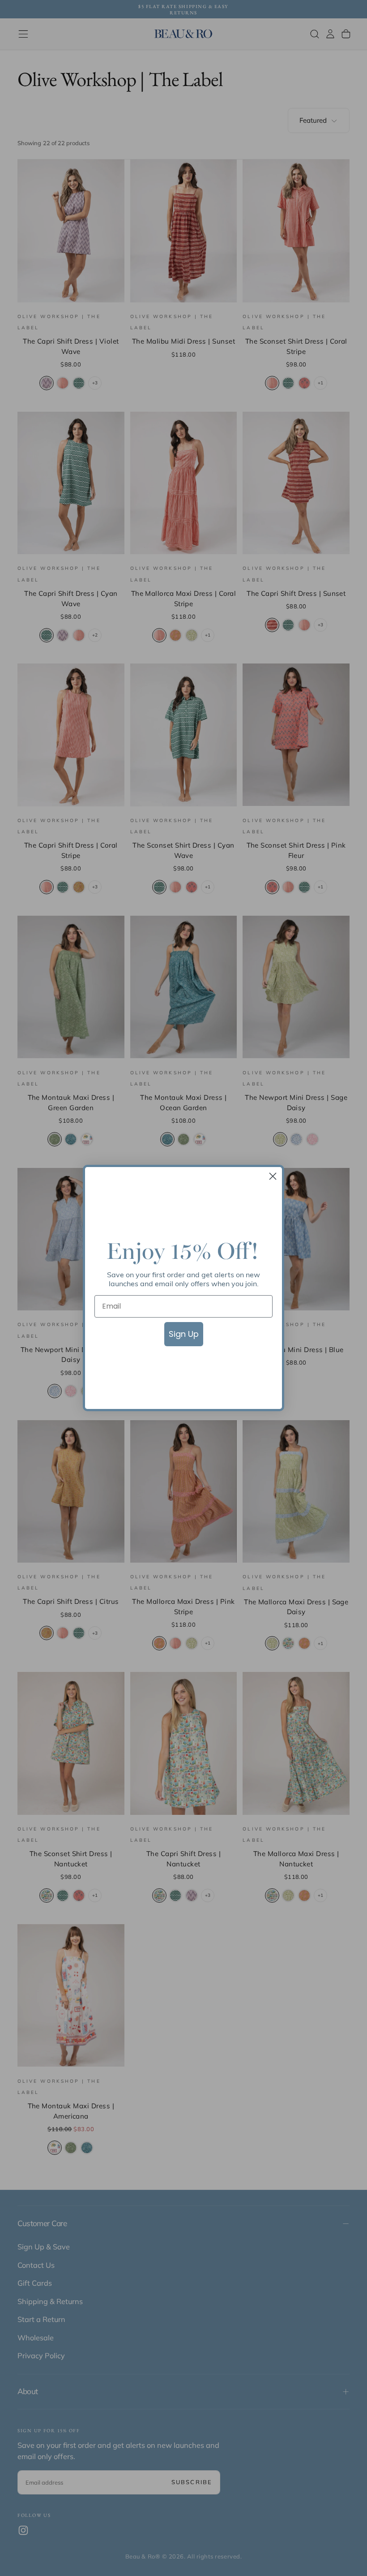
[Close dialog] (273, 1176)
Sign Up (184, 1334)
